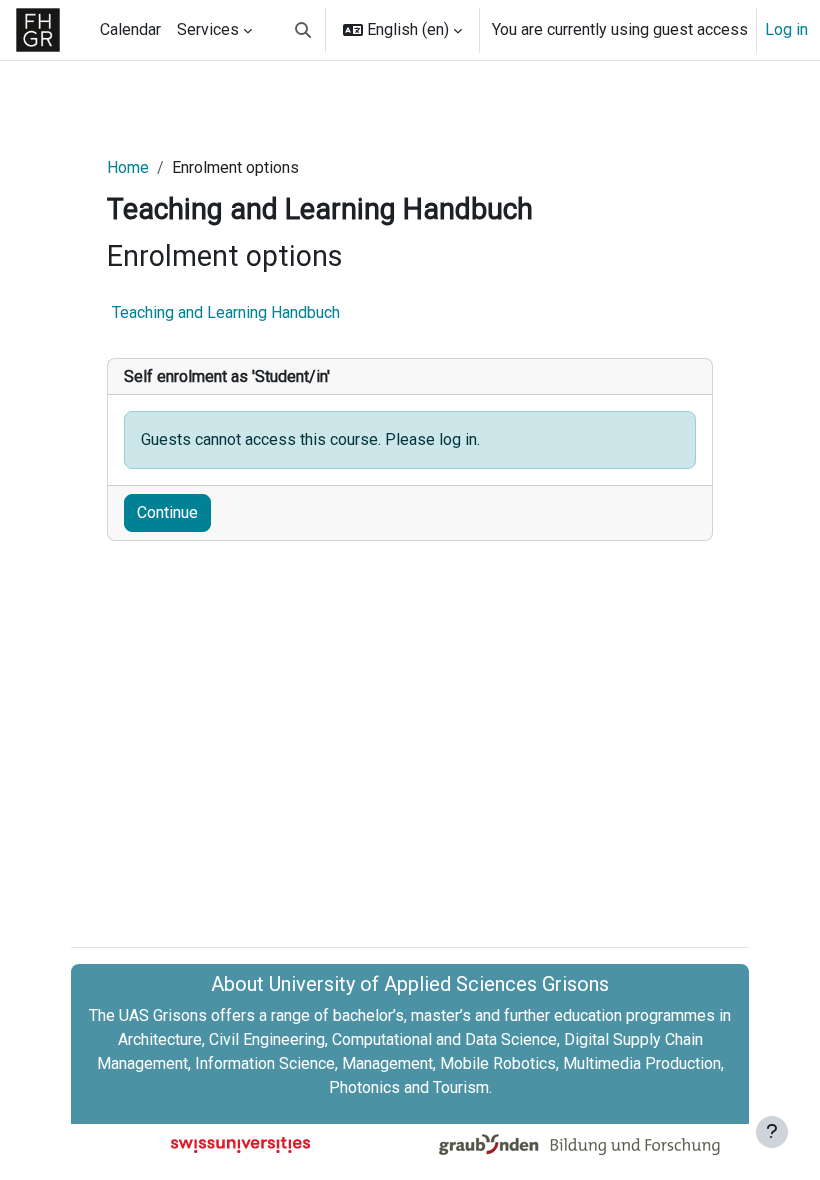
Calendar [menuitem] (130, 29)
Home (128, 167)
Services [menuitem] (208, 29)
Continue (167, 512)
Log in (786, 29)
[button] (303, 30)
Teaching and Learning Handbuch (226, 312)
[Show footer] (772, 1132)
